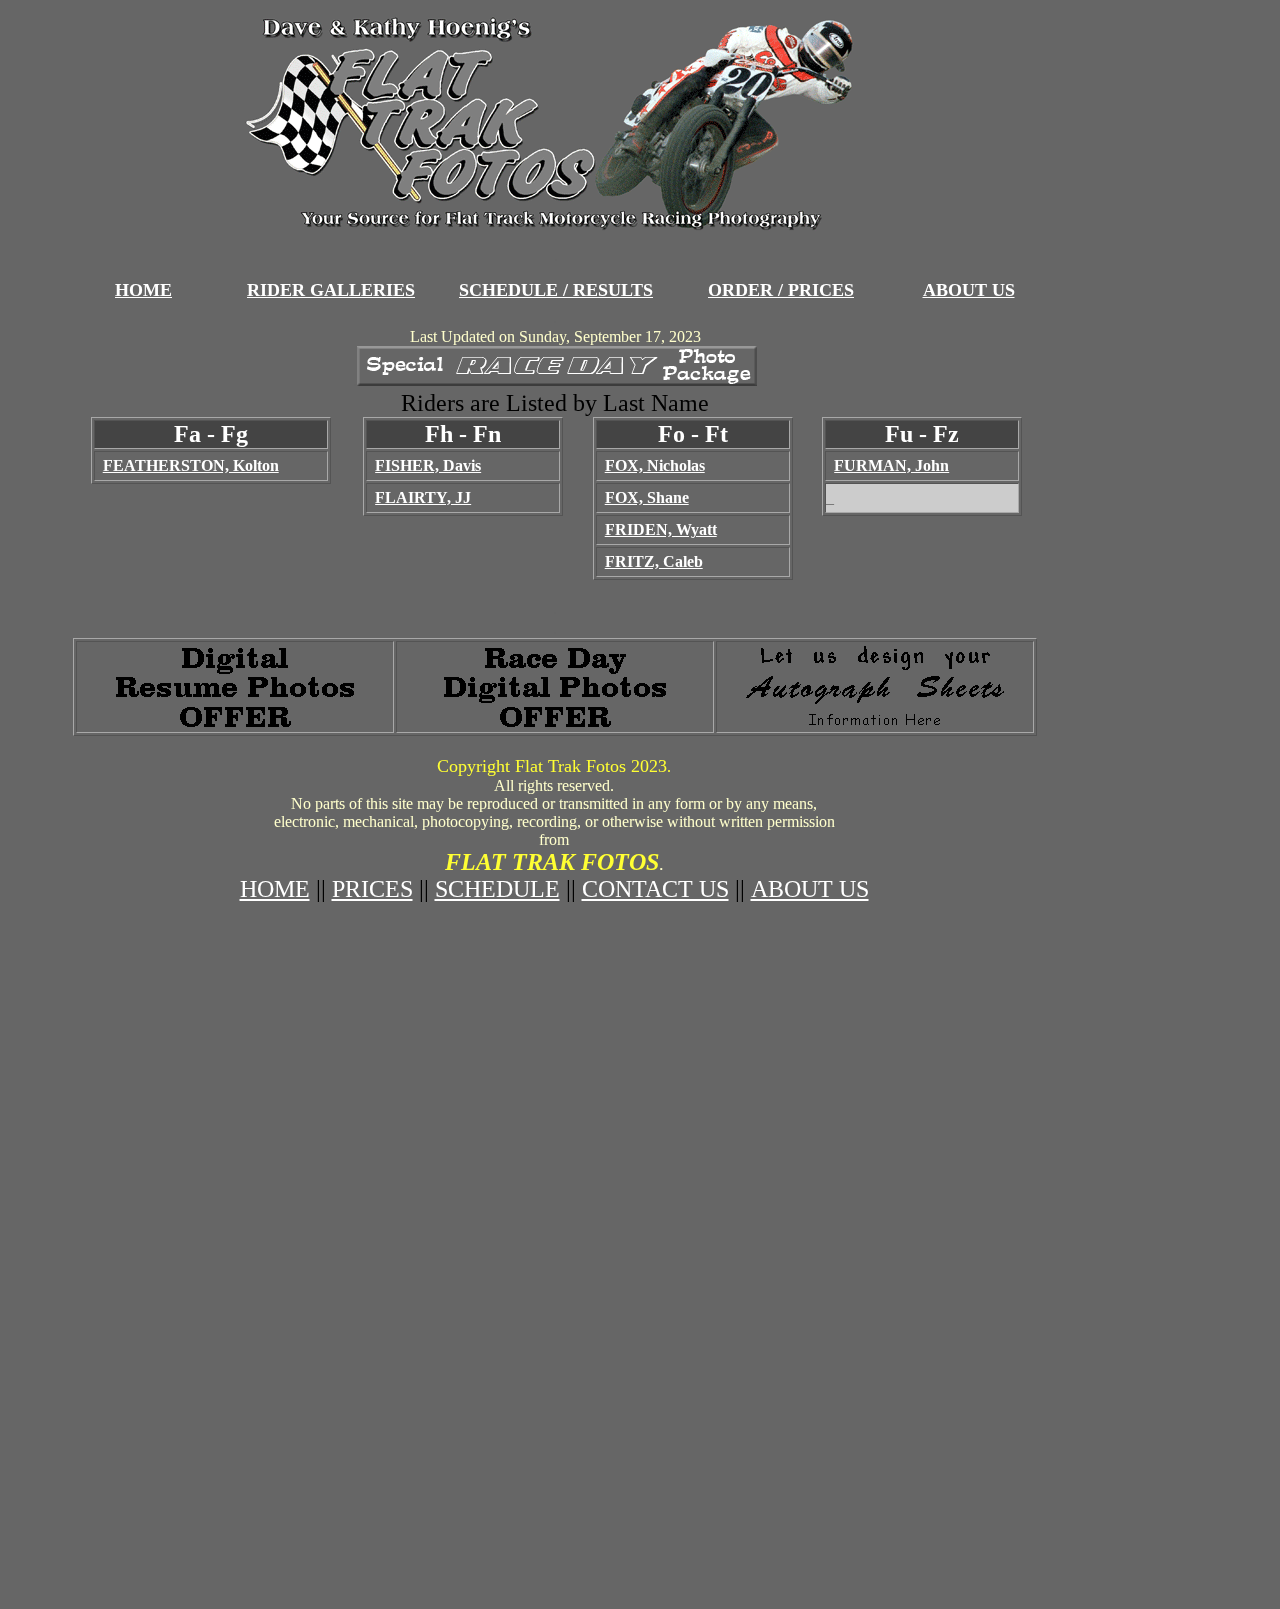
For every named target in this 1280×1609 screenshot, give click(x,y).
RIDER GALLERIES (331, 290)
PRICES (372, 889)
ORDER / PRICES (781, 290)
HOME (143, 290)
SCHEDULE (497, 889)
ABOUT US (969, 290)
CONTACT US (655, 889)
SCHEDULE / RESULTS (556, 290)
